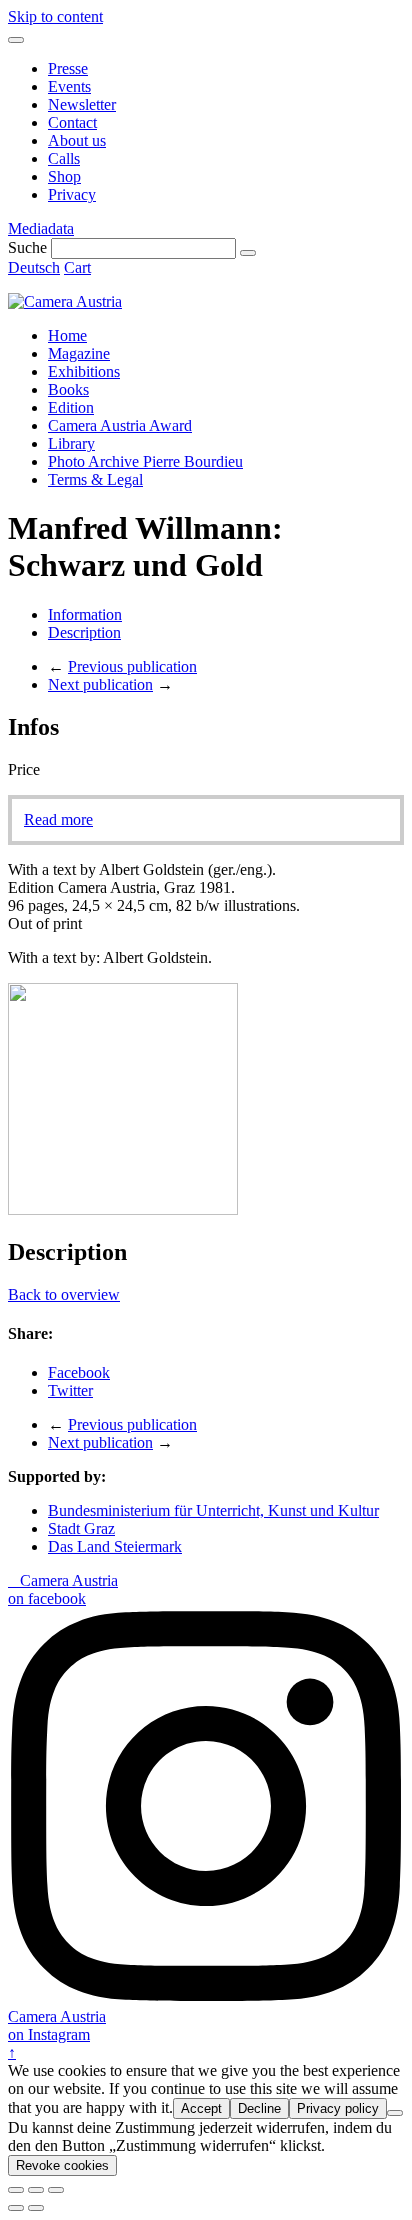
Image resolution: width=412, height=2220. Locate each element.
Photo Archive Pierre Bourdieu (145, 461)
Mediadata (41, 228)
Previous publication (132, 666)
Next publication (100, 684)
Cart (77, 267)
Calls (64, 158)
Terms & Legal (95, 479)
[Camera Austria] (65, 301)
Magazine (79, 353)
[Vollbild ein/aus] (36, 2190)
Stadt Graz (81, 1528)
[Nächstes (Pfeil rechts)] (36, 2208)
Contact (72, 122)
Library (71, 443)
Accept (201, 2108)
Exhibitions (84, 371)
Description (84, 632)
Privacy (72, 194)
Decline (259, 2108)
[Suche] (248, 253)
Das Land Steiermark (115, 1546)
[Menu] (16, 40)
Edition (71, 407)
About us (77, 140)
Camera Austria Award (120, 425)
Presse (68, 68)
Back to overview (64, 1294)
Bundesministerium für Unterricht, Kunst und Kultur (213, 1510)
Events (69, 86)
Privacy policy (338, 2108)
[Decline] (395, 2113)
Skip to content (55, 16)
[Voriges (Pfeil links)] (16, 2208)
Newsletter (82, 104)
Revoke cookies (62, 2165)
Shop (64, 176)
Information (85, 614)
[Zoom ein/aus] (56, 2190)
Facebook (79, 1372)
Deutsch (34, 267)
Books (68, 389)
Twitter (70, 1390)
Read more (58, 819)
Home (67, 335)
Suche (27, 247)
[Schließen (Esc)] (16, 2190)
